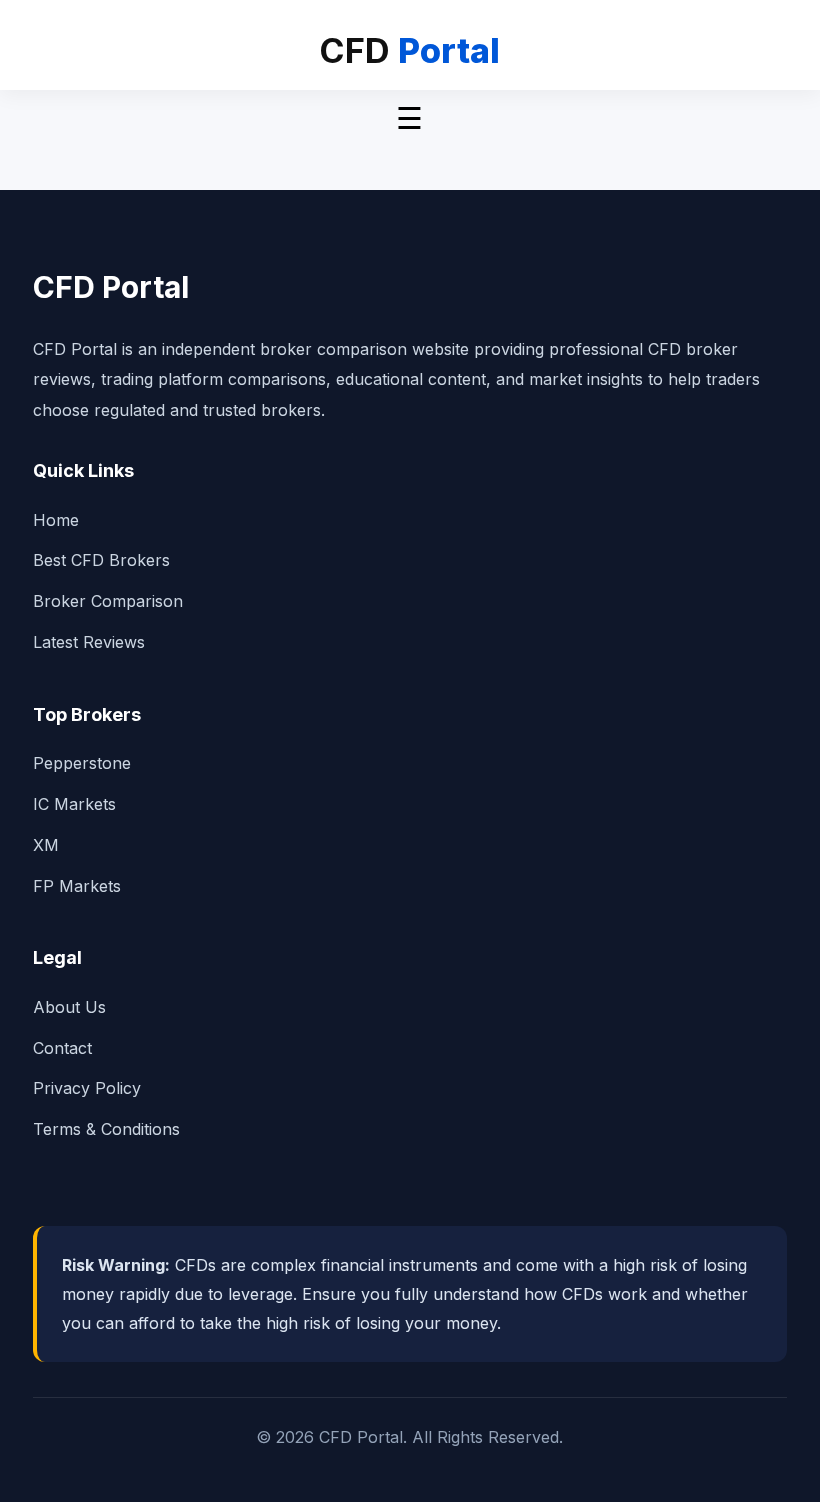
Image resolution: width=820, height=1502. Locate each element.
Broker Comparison (108, 601)
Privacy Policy (87, 1088)
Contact (62, 1048)
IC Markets (74, 804)
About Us (69, 1007)
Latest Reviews (89, 642)
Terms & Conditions (106, 1129)
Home (56, 520)
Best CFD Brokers (101, 560)
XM (46, 845)
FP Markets (77, 886)
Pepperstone (82, 763)
